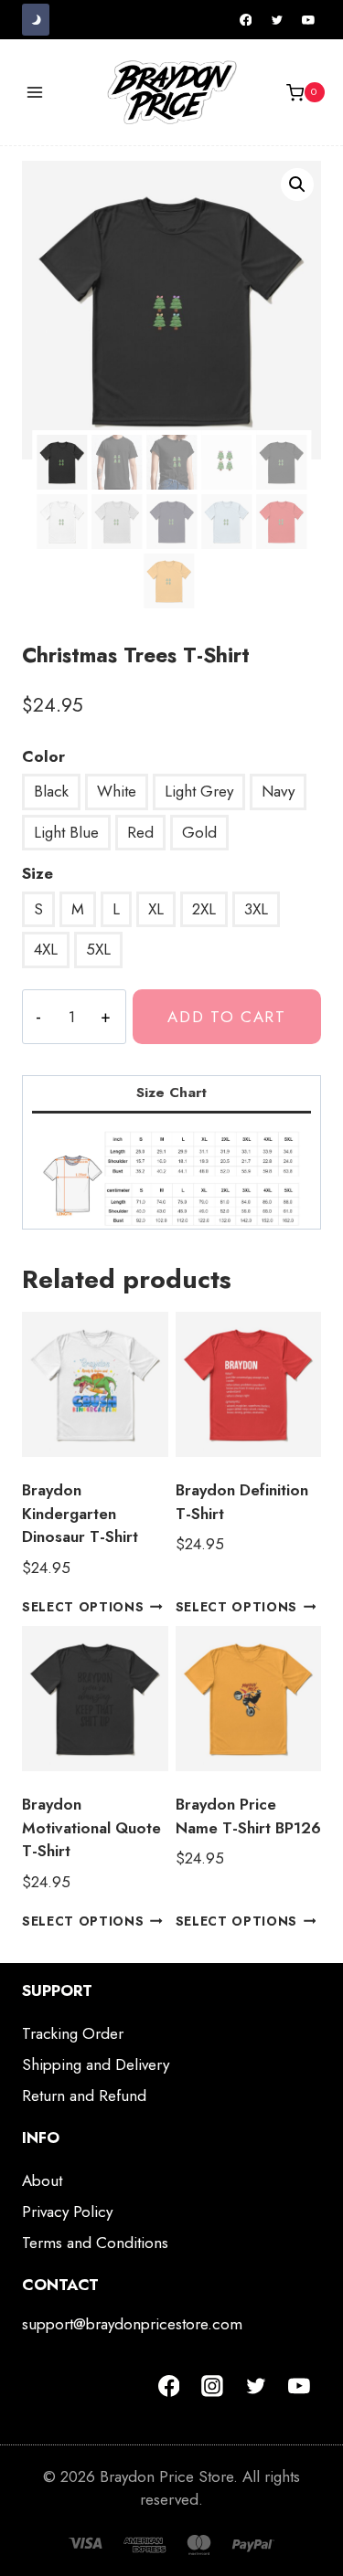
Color (43, 756)
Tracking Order (73, 2033)
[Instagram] (212, 2386)
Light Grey (199, 791)
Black (51, 791)
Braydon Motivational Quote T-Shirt (91, 1827)
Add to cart (227, 1017)
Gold (199, 832)
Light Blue (66, 832)
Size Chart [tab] (171, 1093)
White (117, 791)
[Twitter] (277, 20)
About (42, 2180)
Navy (278, 791)
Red (140, 832)
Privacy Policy (67, 2212)
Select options (83, 1607)
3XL (256, 909)
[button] (297, 185)
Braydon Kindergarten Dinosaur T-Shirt (80, 1513)
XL (156, 909)
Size (38, 873)
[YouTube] (308, 20)
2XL (204, 909)
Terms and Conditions (95, 2243)
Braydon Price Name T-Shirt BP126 (248, 1816)
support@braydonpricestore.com (132, 2324)
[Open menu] (35, 93)
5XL (98, 949)
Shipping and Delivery (96, 2064)
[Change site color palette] (36, 20)
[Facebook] (246, 20)
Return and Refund (84, 2096)
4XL (46, 949)
